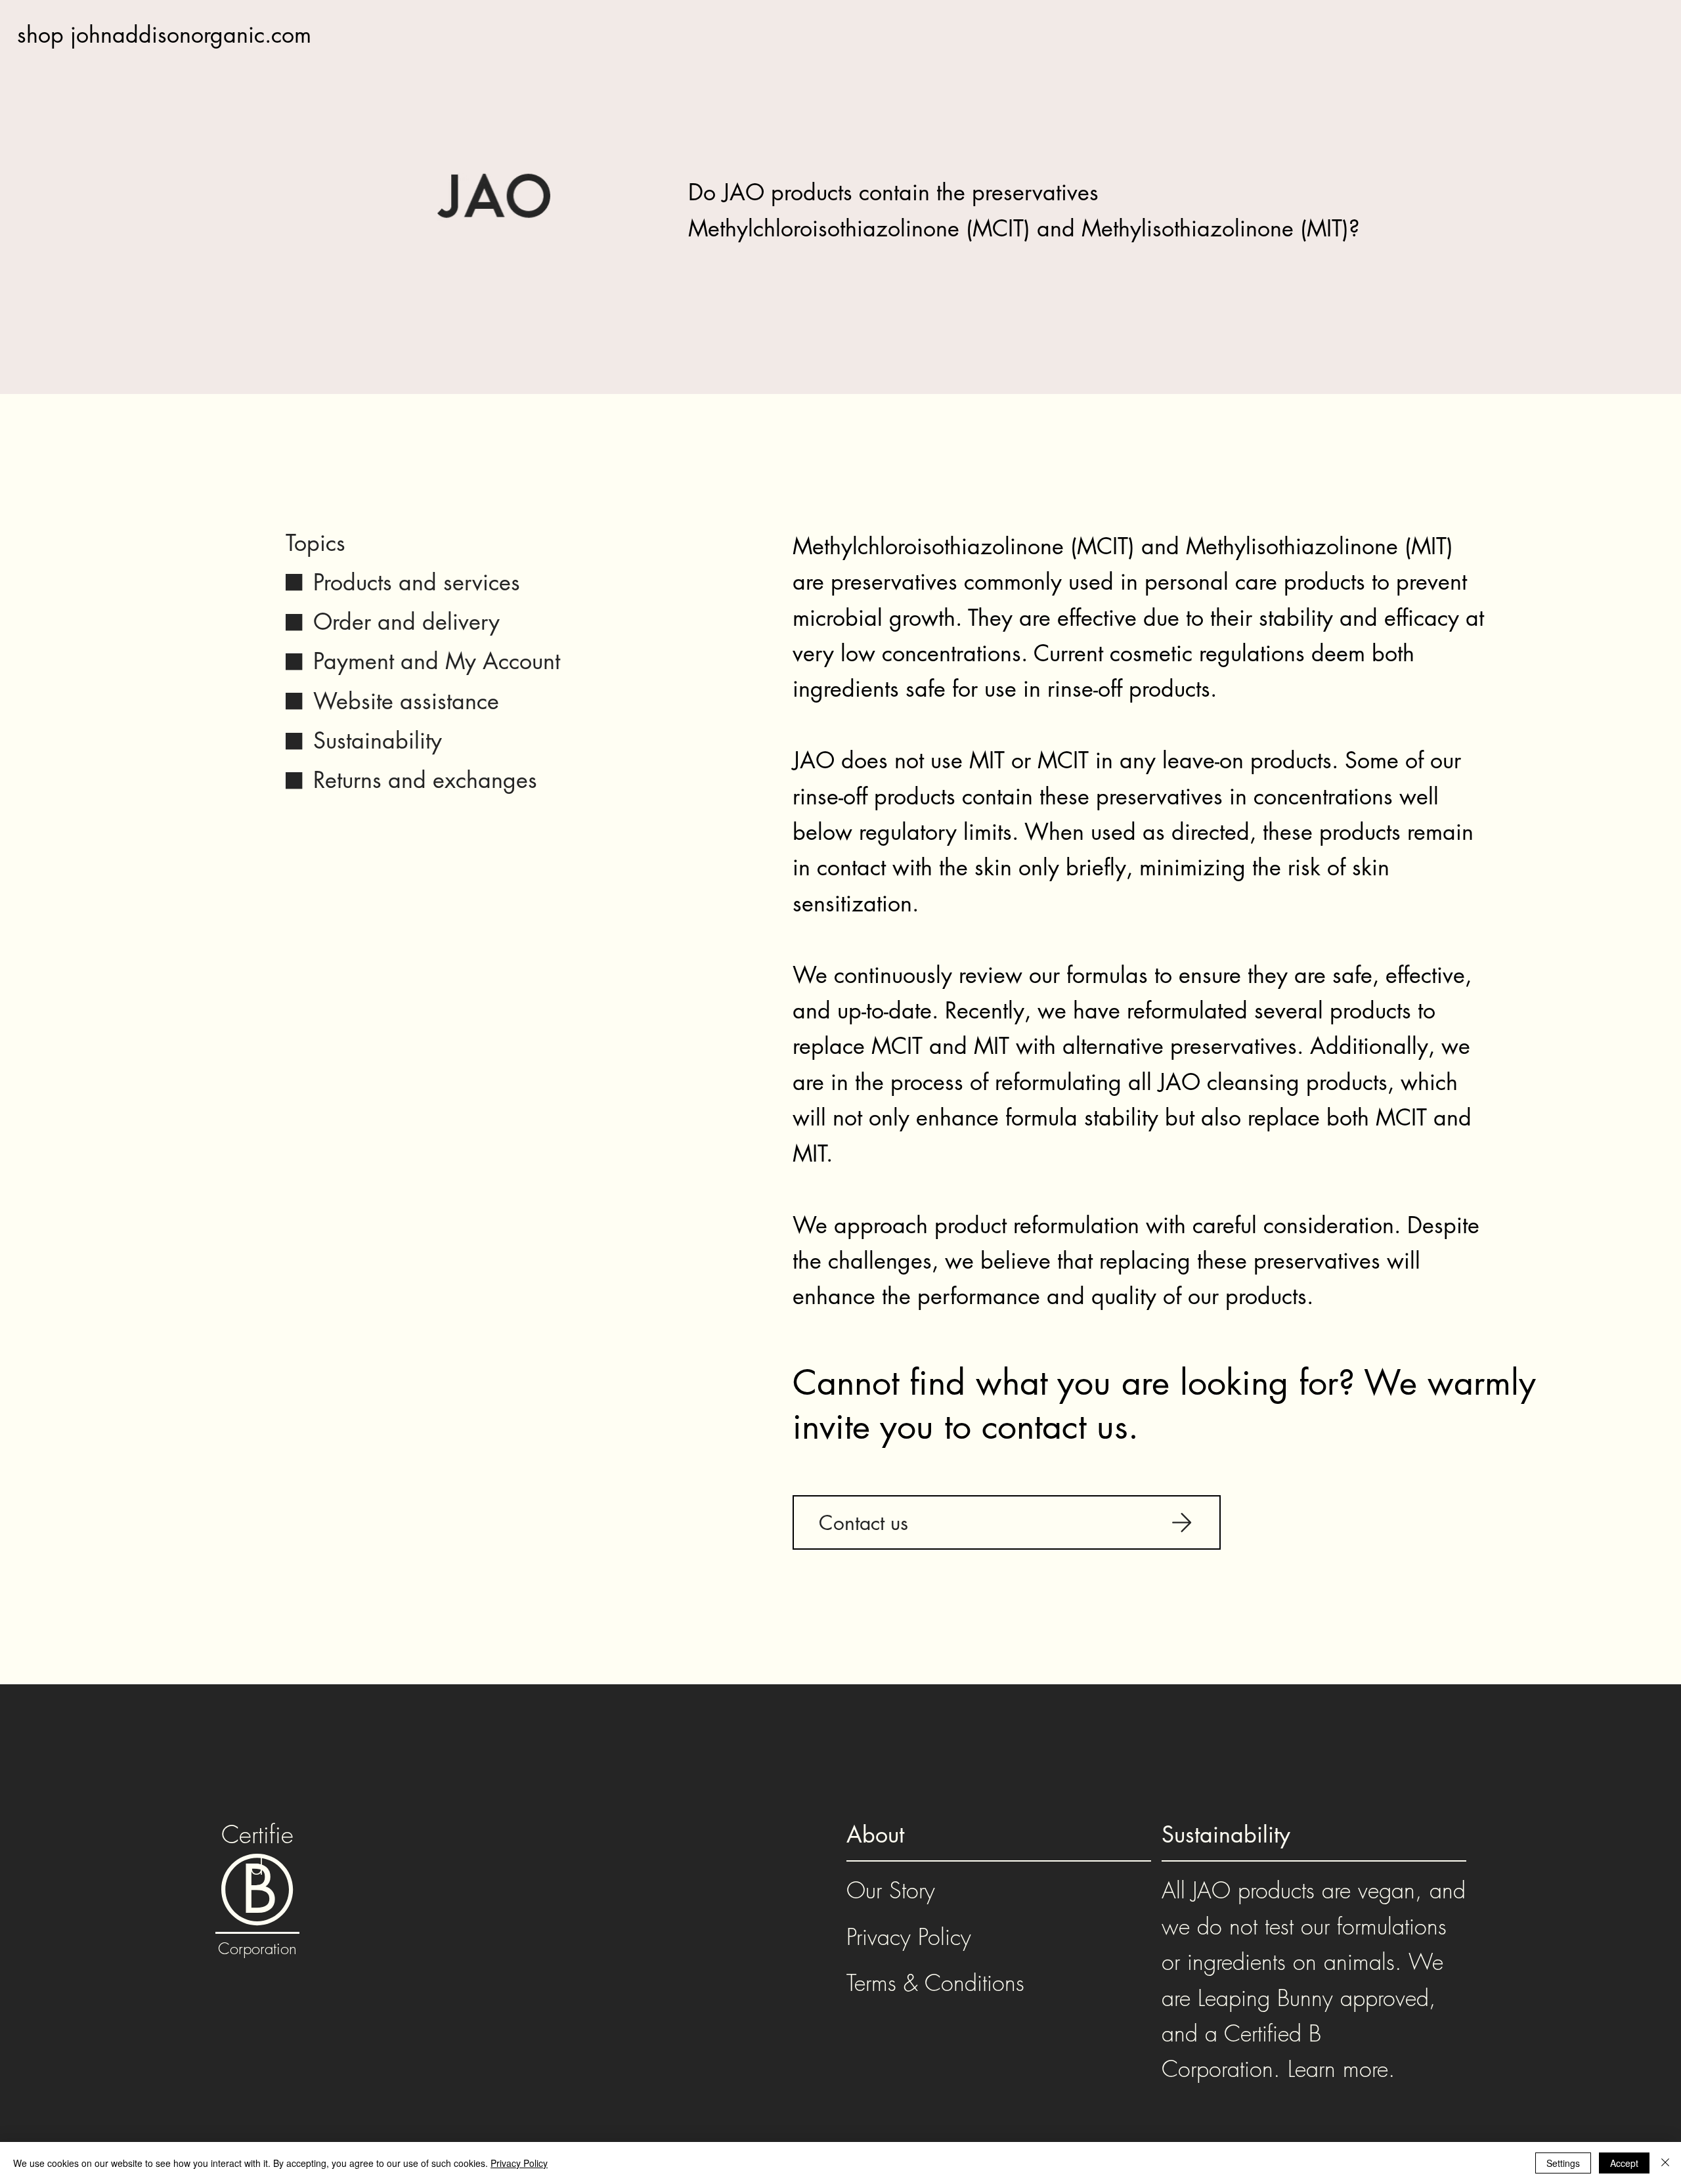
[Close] (1665, 2163)
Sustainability (378, 740)
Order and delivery (406, 622)
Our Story (891, 1890)
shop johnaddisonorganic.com (164, 34)
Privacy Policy (909, 1936)
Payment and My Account (437, 661)
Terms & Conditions (935, 1982)
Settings (1563, 2163)
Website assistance (406, 701)
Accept (1624, 2163)
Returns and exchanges (425, 780)
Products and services (417, 582)
